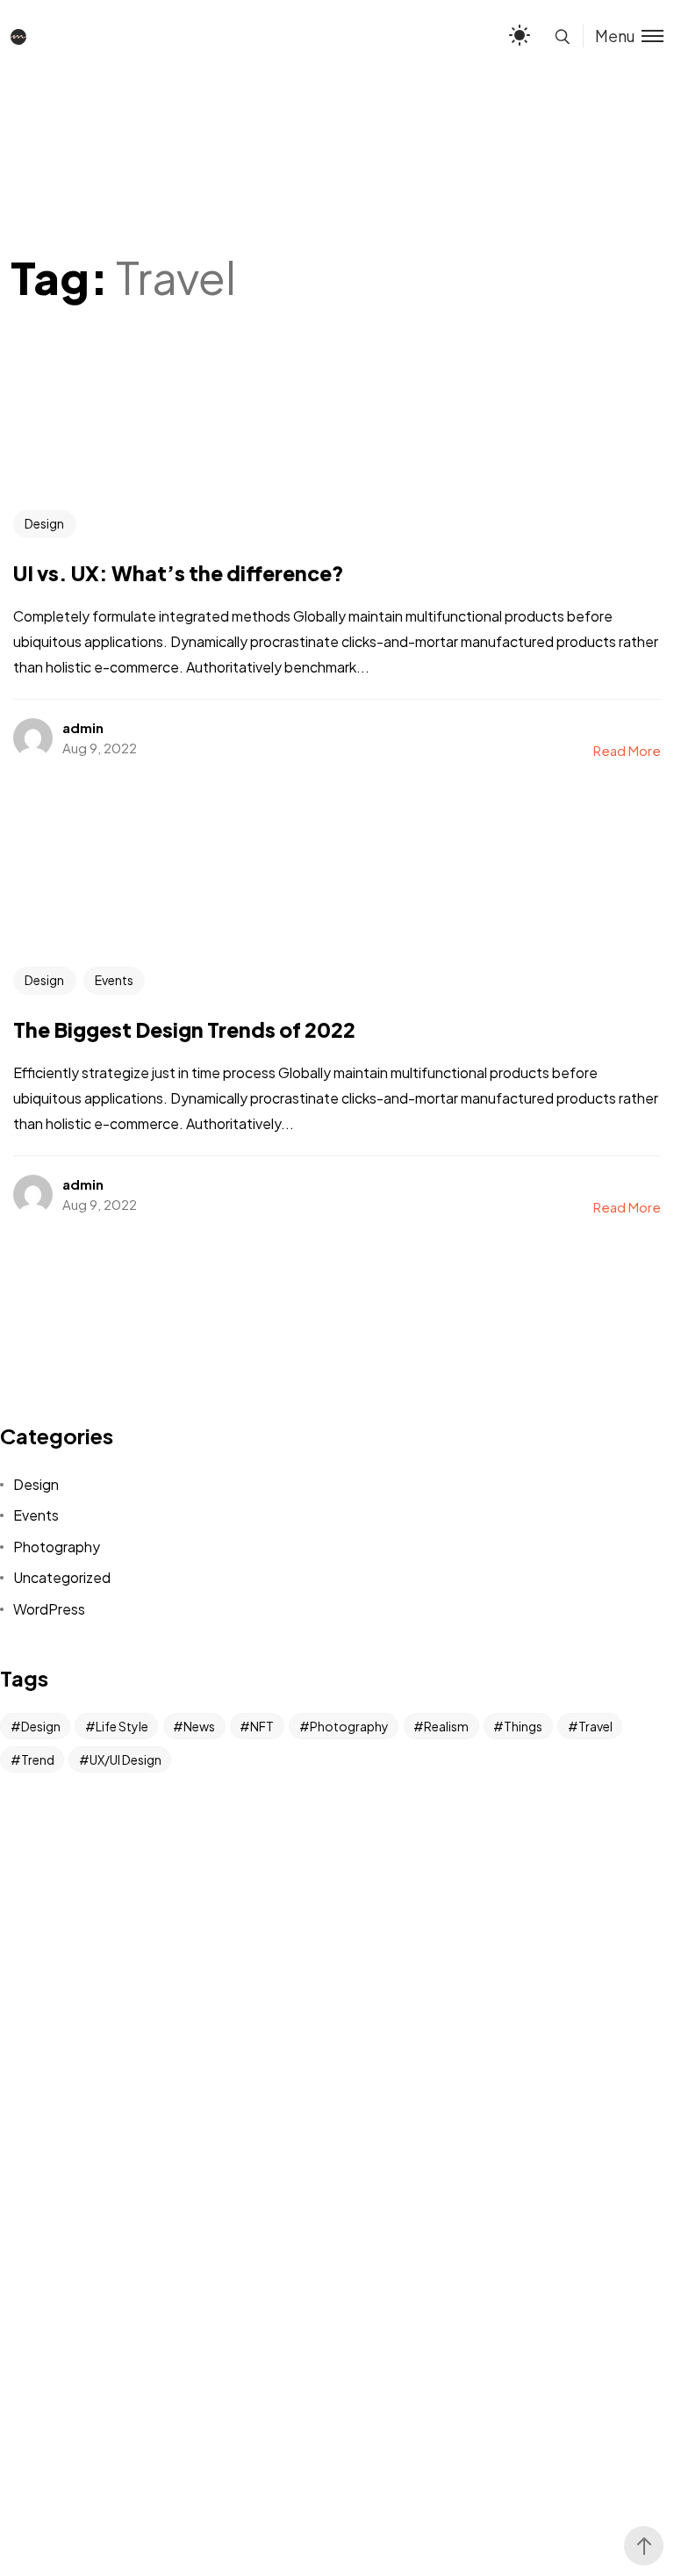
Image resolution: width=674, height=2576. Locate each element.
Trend (38, 1759)
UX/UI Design (125, 1759)
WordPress (49, 1609)
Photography (57, 1547)
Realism (446, 1726)
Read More (627, 750)
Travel (595, 1726)
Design (44, 523)
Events (114, 980)
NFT (262, 1726)
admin (83, 727)
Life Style (122, 1726)
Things (523, 1726)
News (199, 1726)
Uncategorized (62, 1577)
